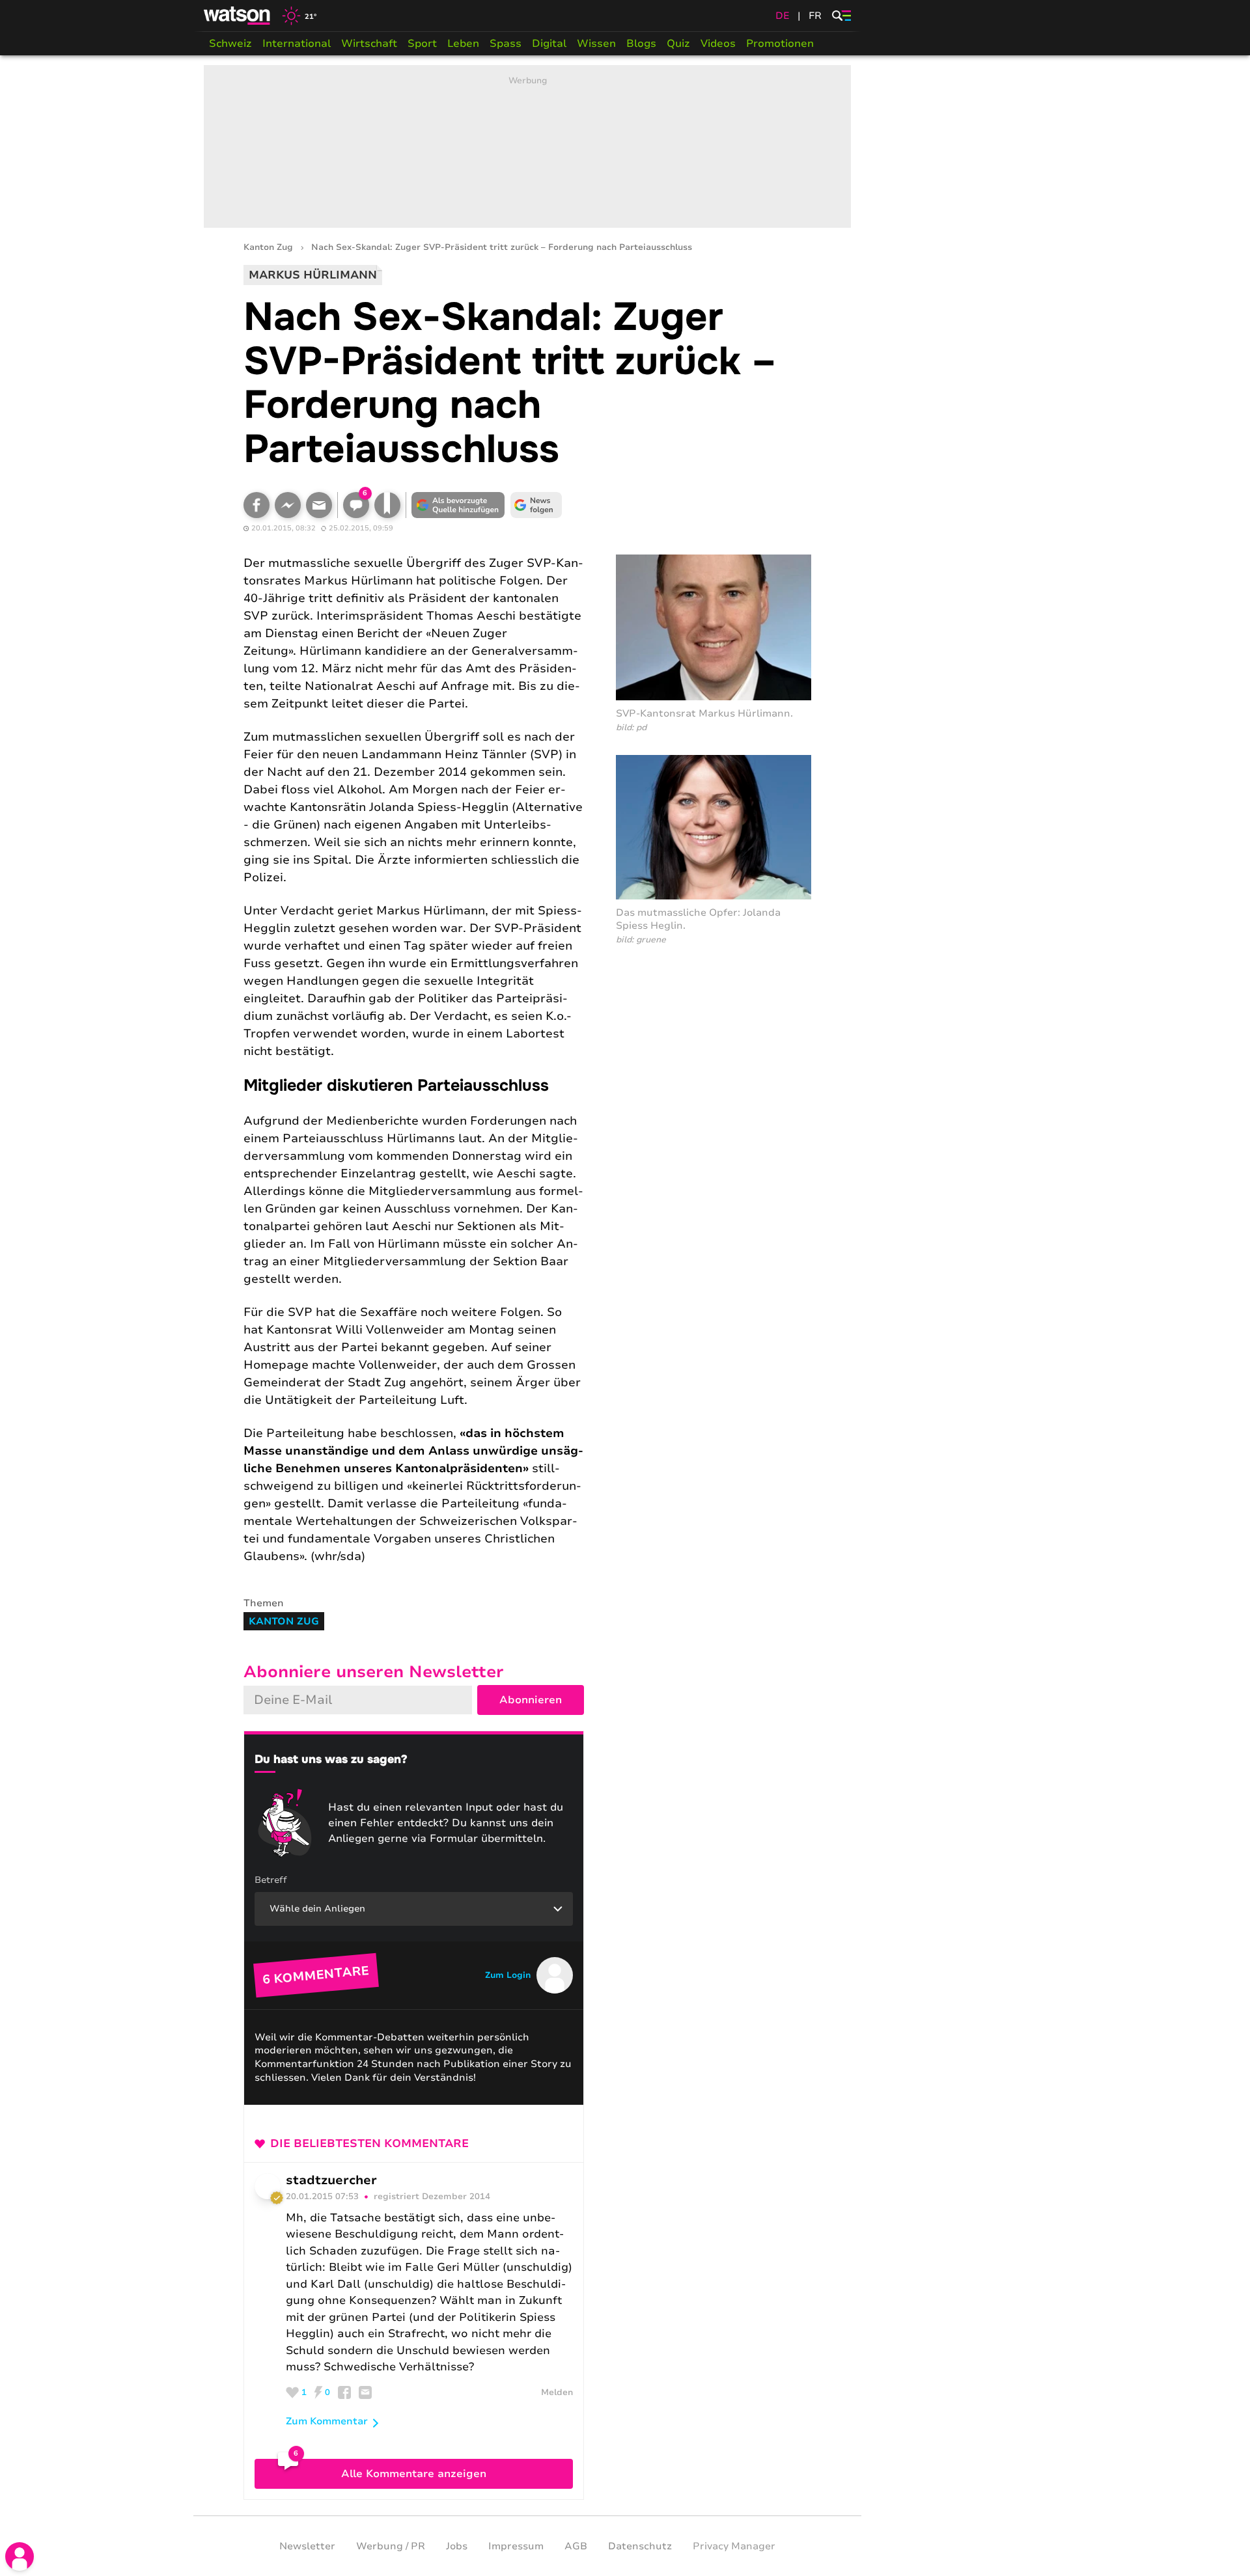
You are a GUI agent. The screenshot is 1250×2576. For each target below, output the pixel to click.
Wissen (596, 44)
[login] (20, 2556)
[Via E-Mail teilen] (319, 505)
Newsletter (307, 2546)
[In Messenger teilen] (288, 505)
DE (783, 16)
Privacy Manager (734, 2546)
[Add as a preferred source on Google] (458, 505)
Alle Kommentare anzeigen (414, 2474)
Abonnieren (531, 1700)
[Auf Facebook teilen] (257, 505)
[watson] (238, 16)
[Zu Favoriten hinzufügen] (387, 505)
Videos (718, 44)
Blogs (641, 44)
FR (815, 16)
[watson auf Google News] (536, 505)
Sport (422, 44)
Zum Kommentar (327, 2421)
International (297, 44)
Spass (506, 44)
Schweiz (230, 44)
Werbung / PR (391, 2546)
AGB (576, 2546)
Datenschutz (640, 2546)
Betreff (271, 1880)
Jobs (457, 2546)
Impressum (516, 2546)
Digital (549, 44)
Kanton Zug (268, 248)
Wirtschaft (369, 44)
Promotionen (780, 44)
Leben (463, 44)
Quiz (678, 44)
